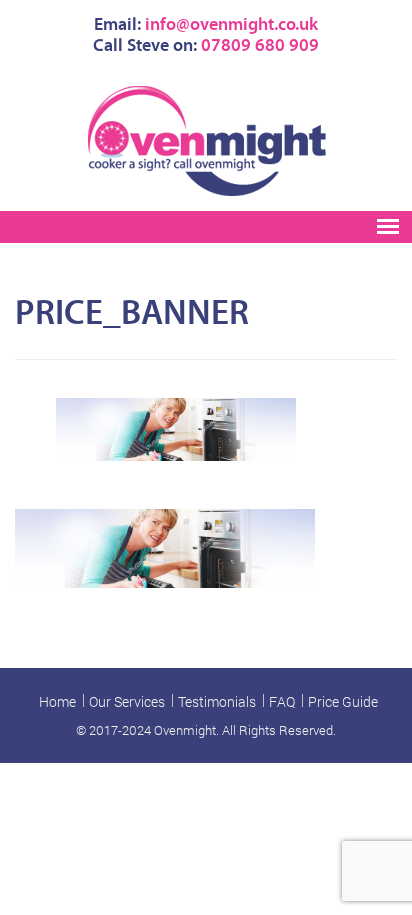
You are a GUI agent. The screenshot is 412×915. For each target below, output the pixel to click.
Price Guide (343, 701)
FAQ (282, 701)
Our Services (127, 701)
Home (57, 701)
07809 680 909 (260, 45)
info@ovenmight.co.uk (231, 24)
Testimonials (217, 701)
